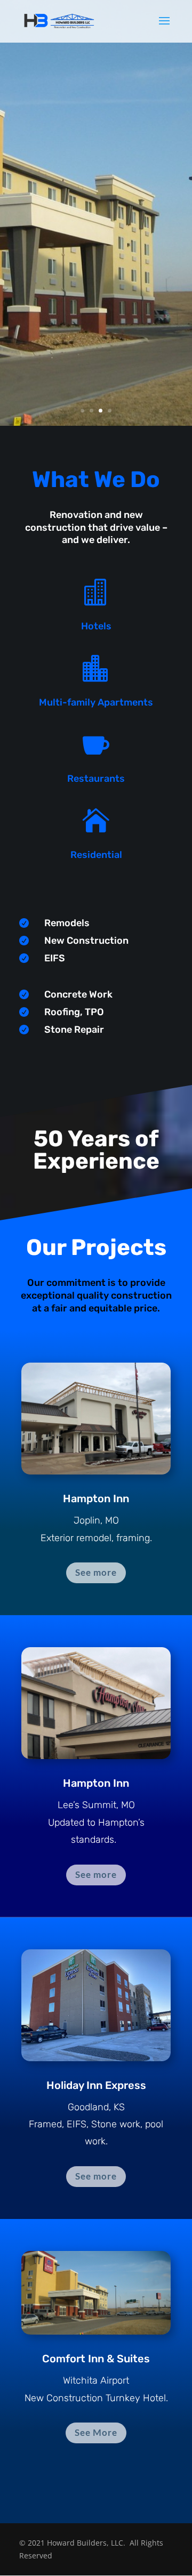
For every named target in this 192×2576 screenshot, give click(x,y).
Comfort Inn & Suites (96, 2359)
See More (96, 2432)
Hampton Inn (96, 1498)
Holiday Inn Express (96, 2085)
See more (96, 1572)
